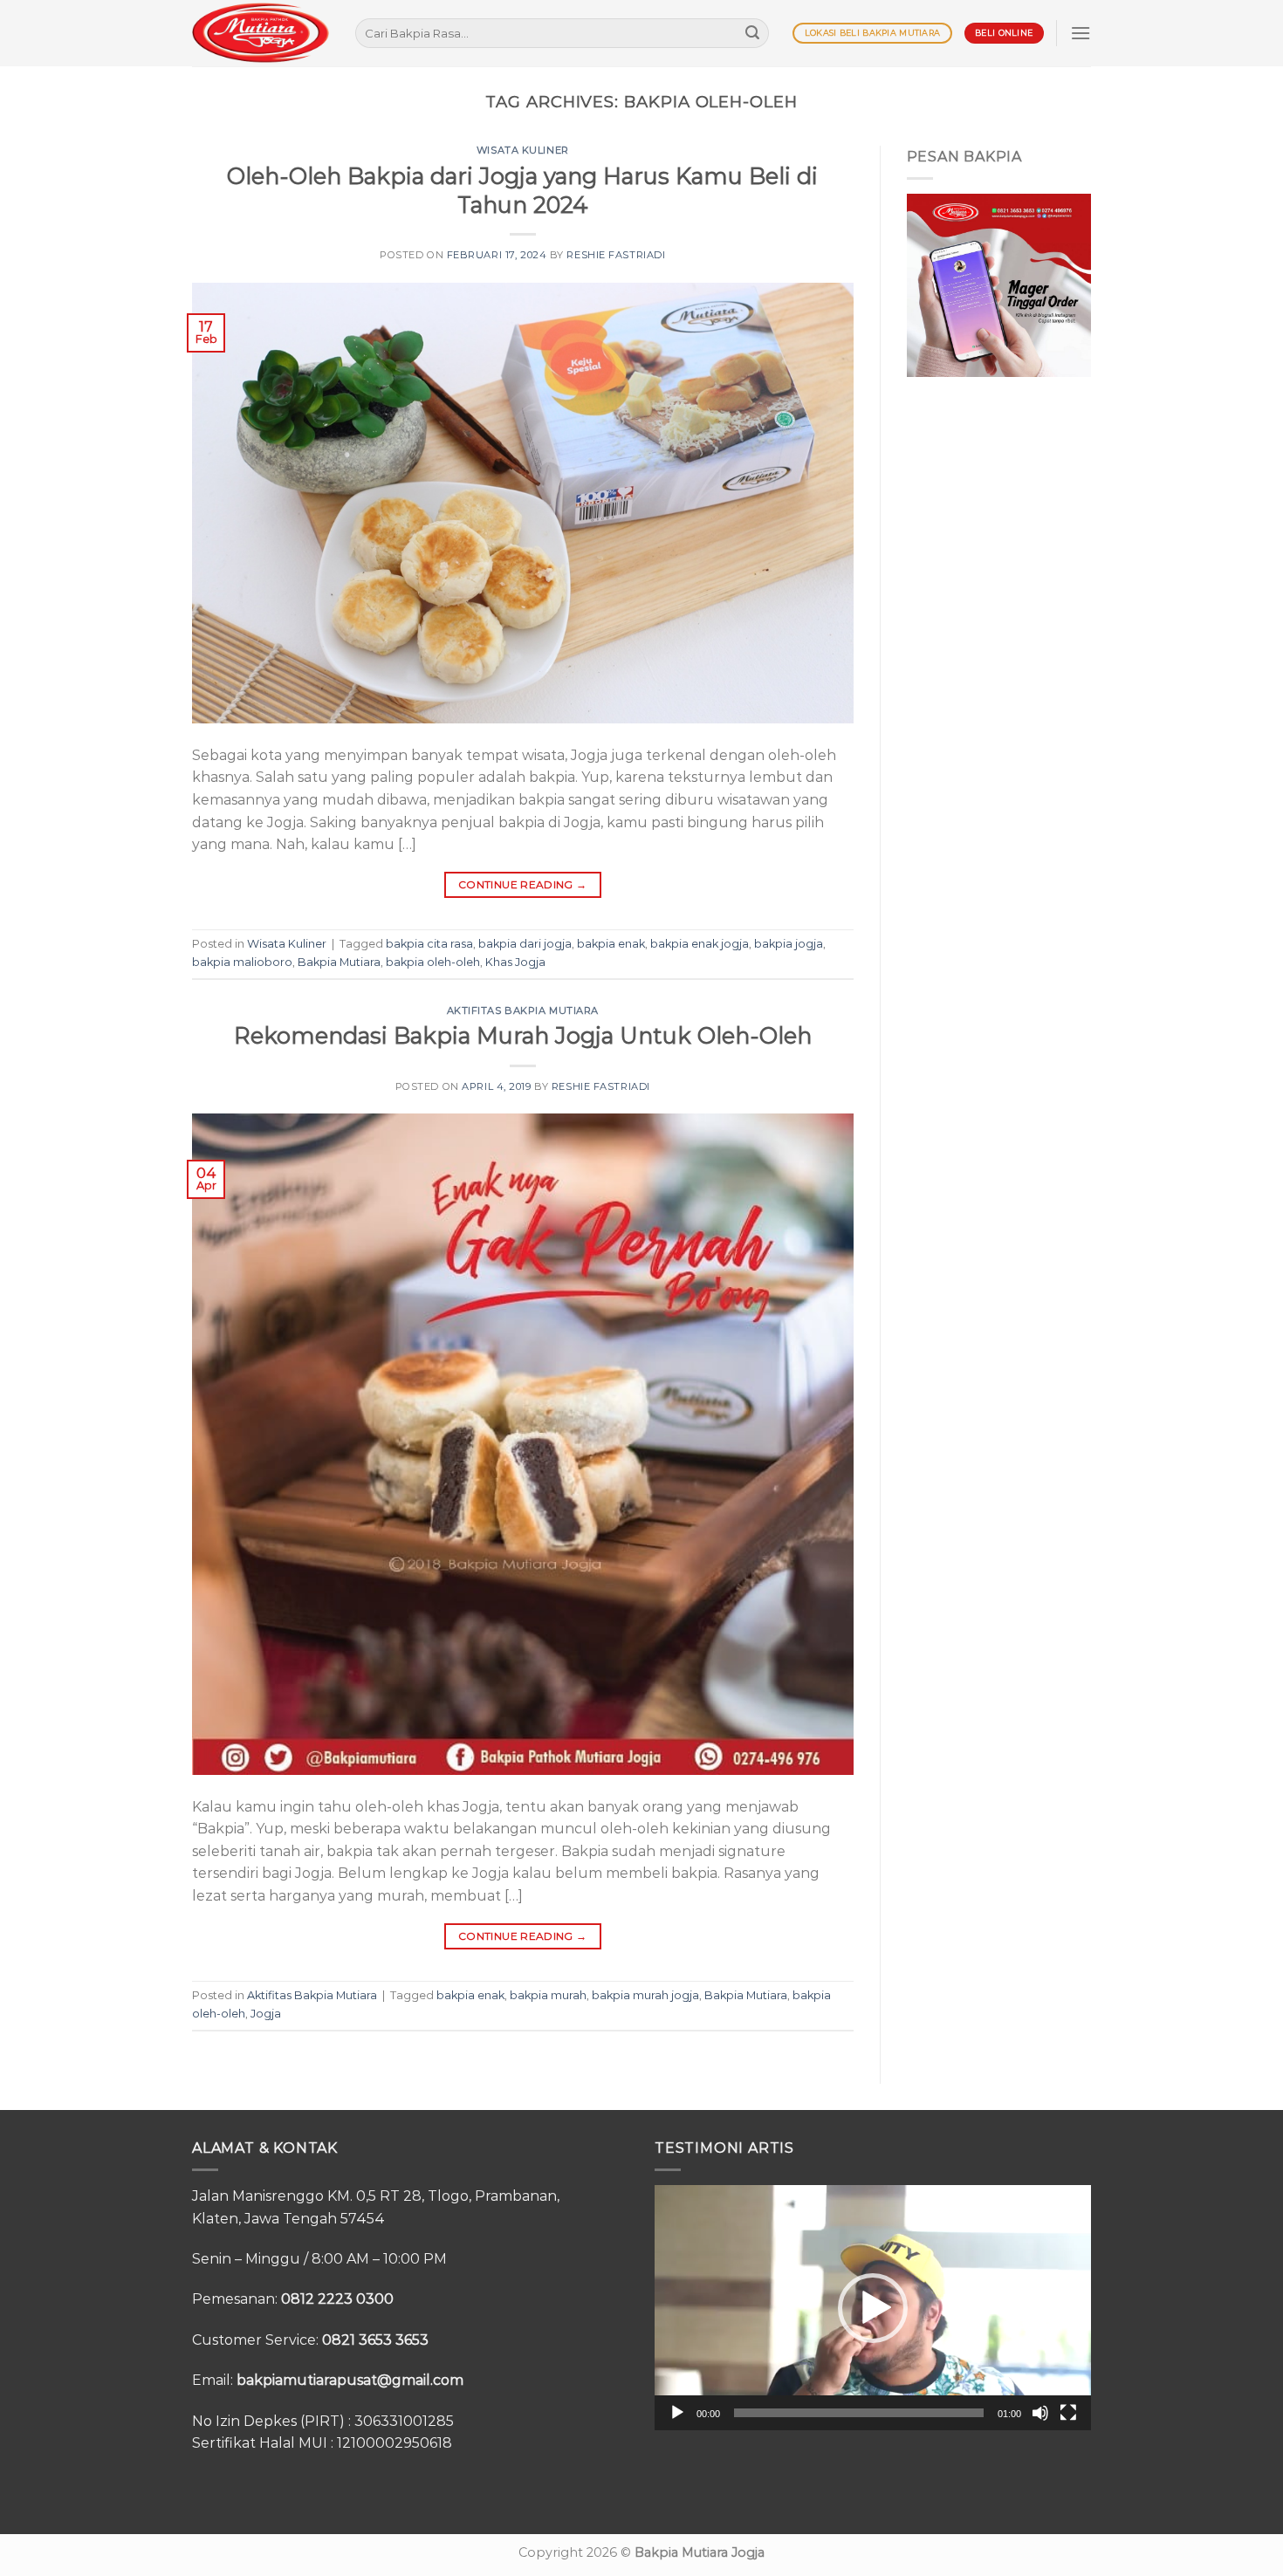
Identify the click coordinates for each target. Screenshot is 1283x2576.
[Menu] (1081, 33)
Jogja (266, 2014)
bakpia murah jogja (645, 1995)
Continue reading (523, 884)
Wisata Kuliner (523, 150)
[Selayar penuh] (1068, 2413)
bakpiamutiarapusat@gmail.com (350, 2380)
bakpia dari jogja (525, 944)
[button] (873, 2308)
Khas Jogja (515, 962)
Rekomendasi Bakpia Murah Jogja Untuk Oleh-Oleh (523, 1035)
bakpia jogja (789, 944)
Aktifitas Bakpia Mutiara (523, 1011)
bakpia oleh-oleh (433, 962)
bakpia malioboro (242, 962)
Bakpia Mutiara (339, 962)
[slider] (859, 2413)
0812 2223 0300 (337, 2299)
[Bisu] (1040, 2413)
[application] (873, 2308)
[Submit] (752, 33)
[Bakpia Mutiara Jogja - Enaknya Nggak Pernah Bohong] (261, 33)
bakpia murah (548, 1995)
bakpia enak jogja (700, 944)
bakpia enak (611, 944)
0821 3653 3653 (375, 2340)
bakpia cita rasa (429, 944)
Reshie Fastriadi (616, 255)
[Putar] (677, 2413)
